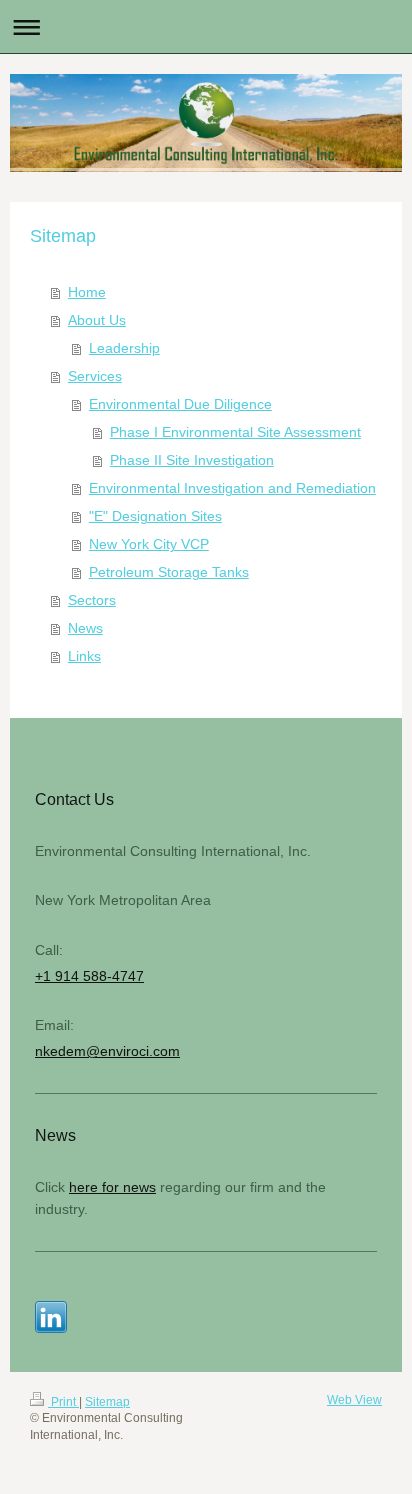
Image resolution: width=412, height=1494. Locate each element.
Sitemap (107, 1402)
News (85, 628)
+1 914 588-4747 (89, 976)
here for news (112, 1187)
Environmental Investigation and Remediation (232, 488)
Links (84, 656)
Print (63, 1402)
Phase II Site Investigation (192, 460)
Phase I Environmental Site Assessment (235, 432)
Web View (354, 1400)
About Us (97, 320)
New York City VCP (149, 544)
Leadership (124, 348)
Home (87, 292)
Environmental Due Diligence (180, 404)
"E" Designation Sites (155, 516)
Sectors (92, 600)
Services (95, 376)
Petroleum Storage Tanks (169, 572)
